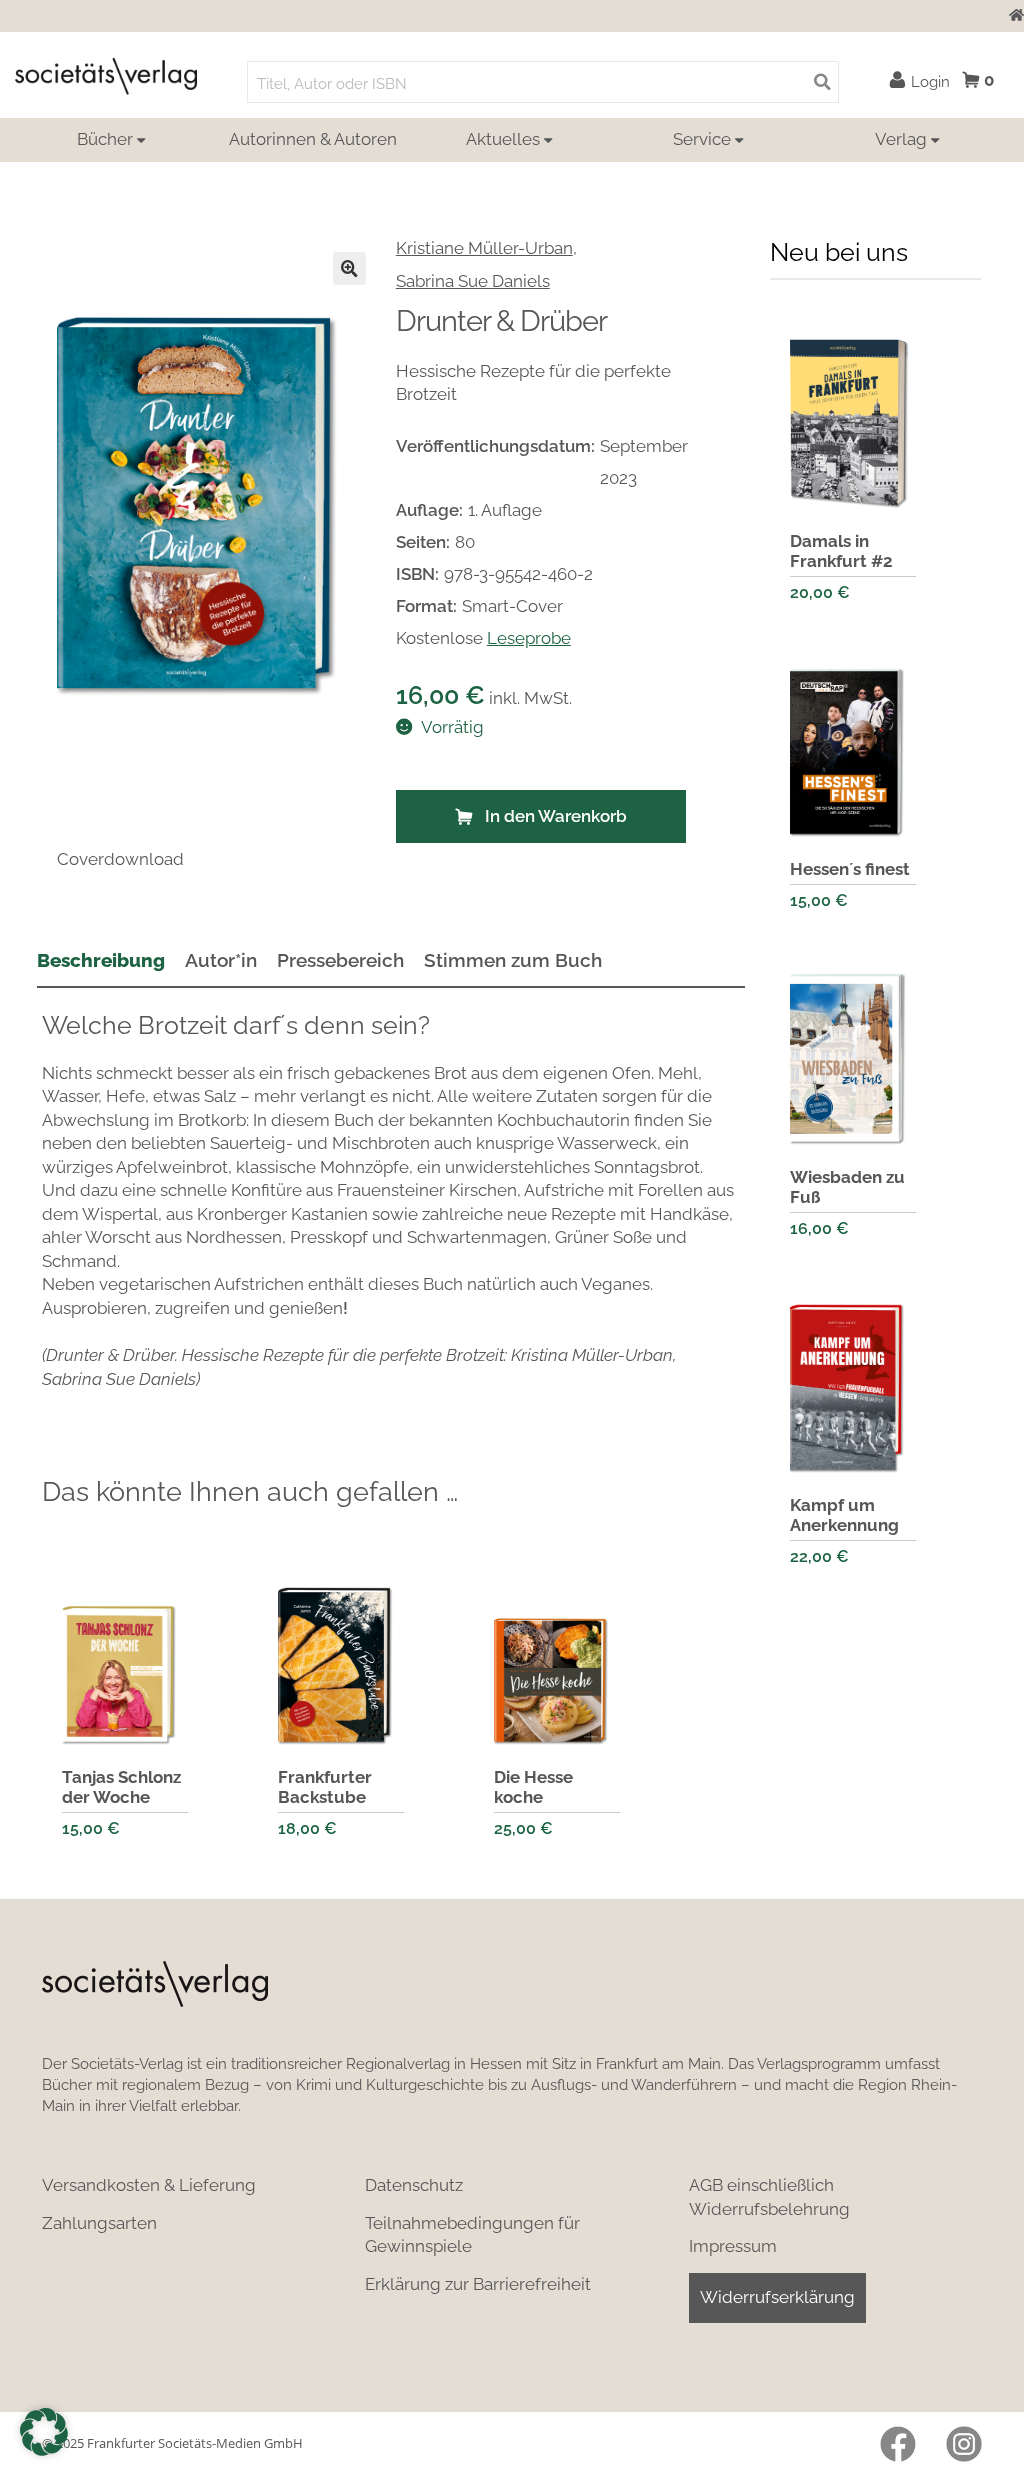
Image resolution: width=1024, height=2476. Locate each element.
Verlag (901, 139)
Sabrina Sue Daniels (473, 281)
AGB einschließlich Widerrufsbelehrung (769, 2197)
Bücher (105, 139)
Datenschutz (414, 2185)
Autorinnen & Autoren (313, 139)
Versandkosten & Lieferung (149, 2185)
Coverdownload (120, 859)
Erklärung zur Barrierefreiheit (478, 2284)
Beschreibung (101, 960)
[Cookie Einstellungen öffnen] (44, 2432)
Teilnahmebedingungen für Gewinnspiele (472, 2235)
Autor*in (221, 960)
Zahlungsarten (99, 2223)
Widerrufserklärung (777, 2297)
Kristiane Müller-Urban (484, 248)
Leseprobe (529, 638)
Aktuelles (503, 139)
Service (702, 139)
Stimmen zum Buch (513, 960)
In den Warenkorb (556, 816)
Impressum (733, 2246)
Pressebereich (340, 960)
